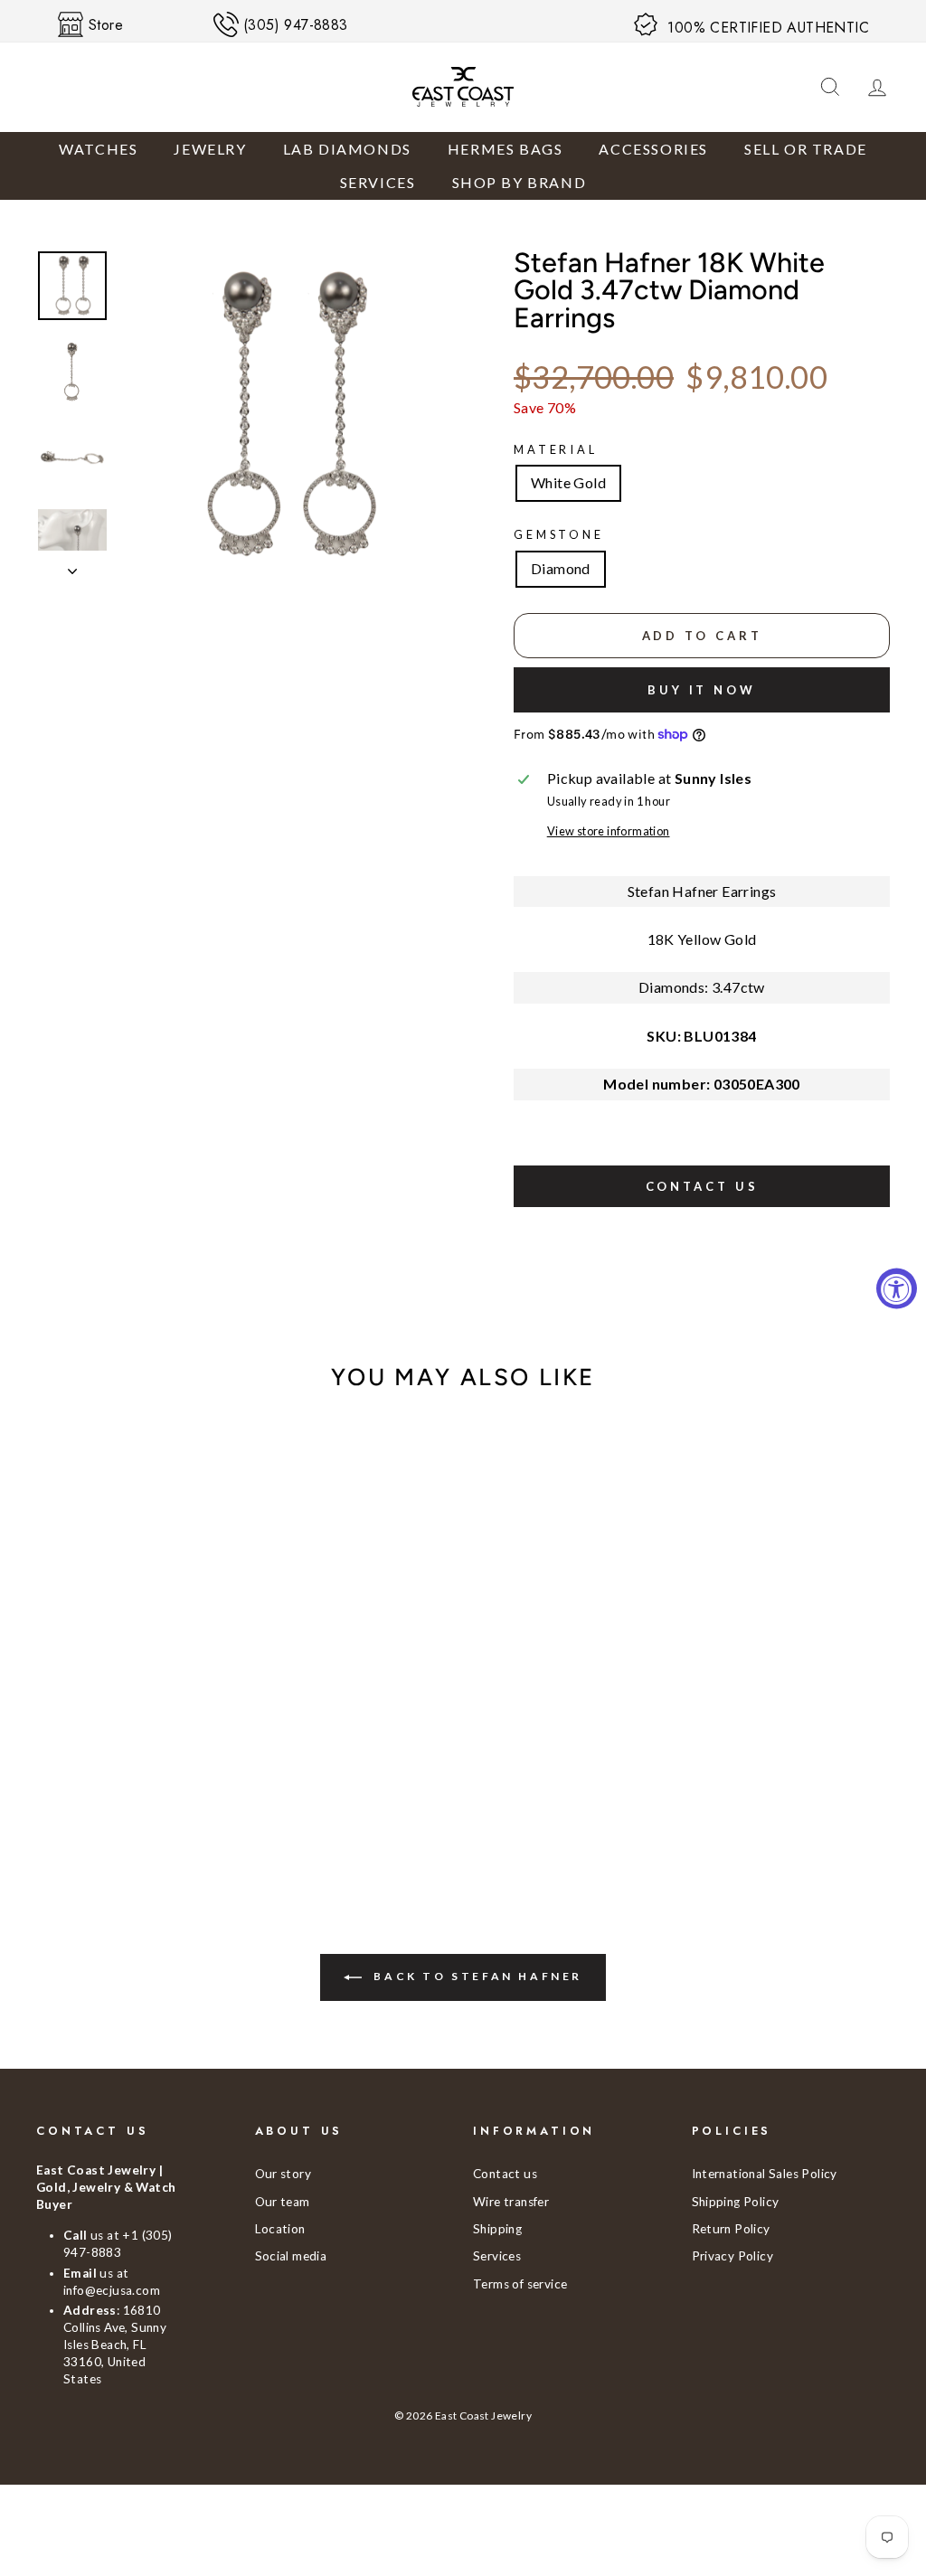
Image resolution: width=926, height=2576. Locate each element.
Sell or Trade (806, 149)
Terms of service (520, 2284)
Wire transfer (511, 2202)
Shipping (497, 2229)
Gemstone (559, 534)
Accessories (653, 149)
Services (378, 182)
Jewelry (210, 149)
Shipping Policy (736, 2202)
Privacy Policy (733, 2256)
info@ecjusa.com (112, 2290)
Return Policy (731, 2229)
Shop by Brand (520, 182)
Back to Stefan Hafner (476, 1976)
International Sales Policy (765, 2174)
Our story (283, 2174)
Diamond (561, 568)
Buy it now (702, 690)
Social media (291, 2256)
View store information (609, 831)
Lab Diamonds (347, 149)
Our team (283, 2202)
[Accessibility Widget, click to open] (897, 1288)
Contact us (702, 1186)
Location (280, 2229)
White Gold (568, 482)
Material (556, 449)
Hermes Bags (506, 149)
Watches (98, 149)
